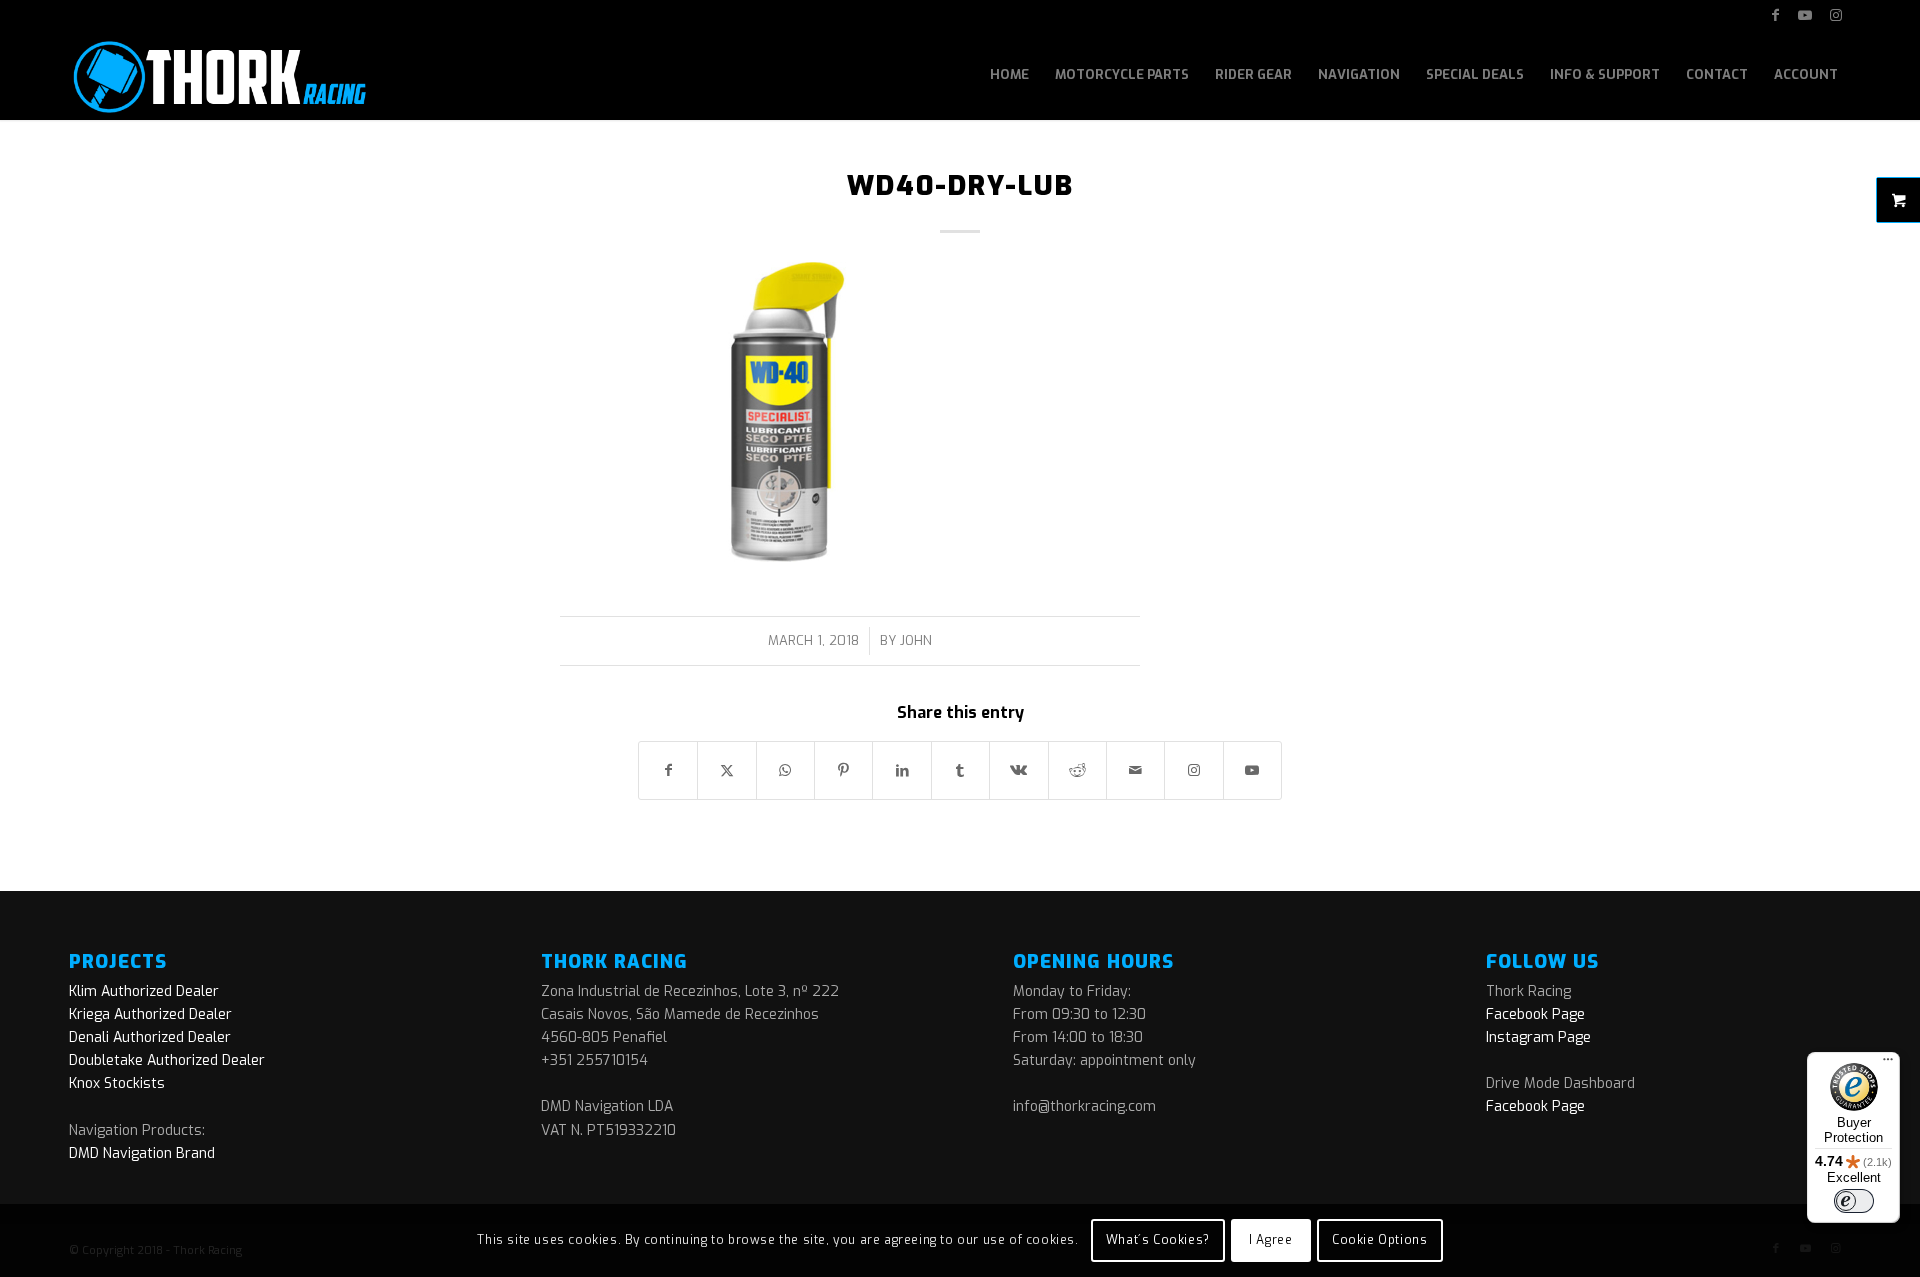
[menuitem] (1009, 75)
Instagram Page (1538, 1037)
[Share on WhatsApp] (785, 770)
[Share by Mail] (1135, 770)
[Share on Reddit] (1077, 770)
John (916, 640)
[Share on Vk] (1018, 770)
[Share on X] (726, 770)
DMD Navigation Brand (142, 1153)
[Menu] (1888, 1064)
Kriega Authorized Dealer (150, 1014)
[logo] (217, 75)
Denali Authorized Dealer (150, 1037)
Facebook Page (1535, 1014)
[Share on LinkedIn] (901, 770)
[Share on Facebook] (668, 770)
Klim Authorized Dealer (144, 991)
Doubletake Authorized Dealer (167, 1060)
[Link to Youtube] (1805, 15)
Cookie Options (1379, 1240)
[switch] (1854, 1201)
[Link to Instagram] (1836, 15)
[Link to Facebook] (1775, 15)
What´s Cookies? (1158, 1240)
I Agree (1270, 1240)
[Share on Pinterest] (843, 770)
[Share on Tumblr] (960, 770)
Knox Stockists (117, 1083)
